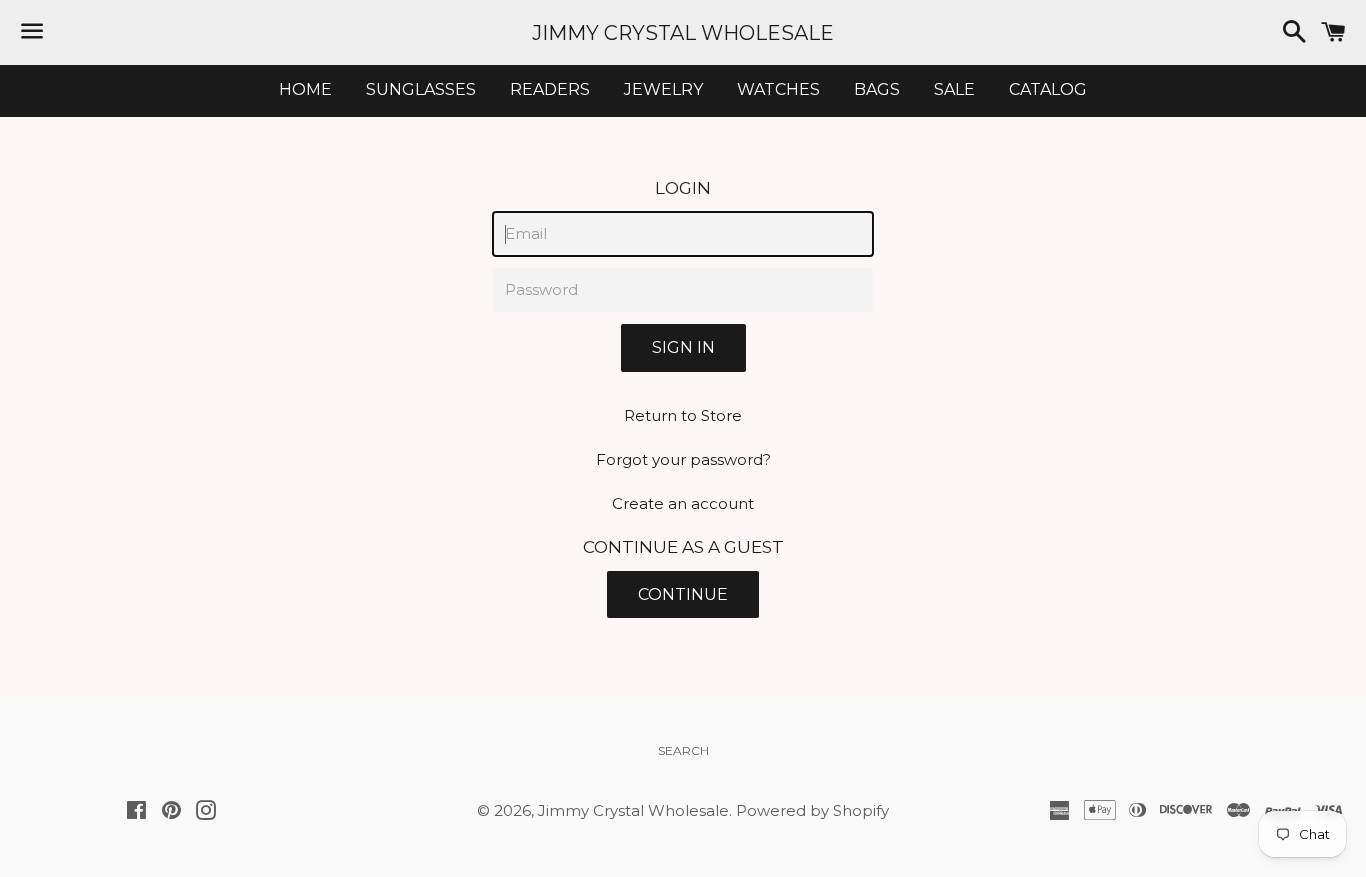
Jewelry (663, 89)
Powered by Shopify (812, 810)
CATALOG (1048, 89)
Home (305, 89)
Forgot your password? (683, 459)
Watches (778, 89)
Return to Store (683, 415)
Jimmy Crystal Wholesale (683, 33)
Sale (954, 89)
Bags (877, 89)
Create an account (683, 503)
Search (683, 750)
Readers (550, 89)
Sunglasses (421, 89)
